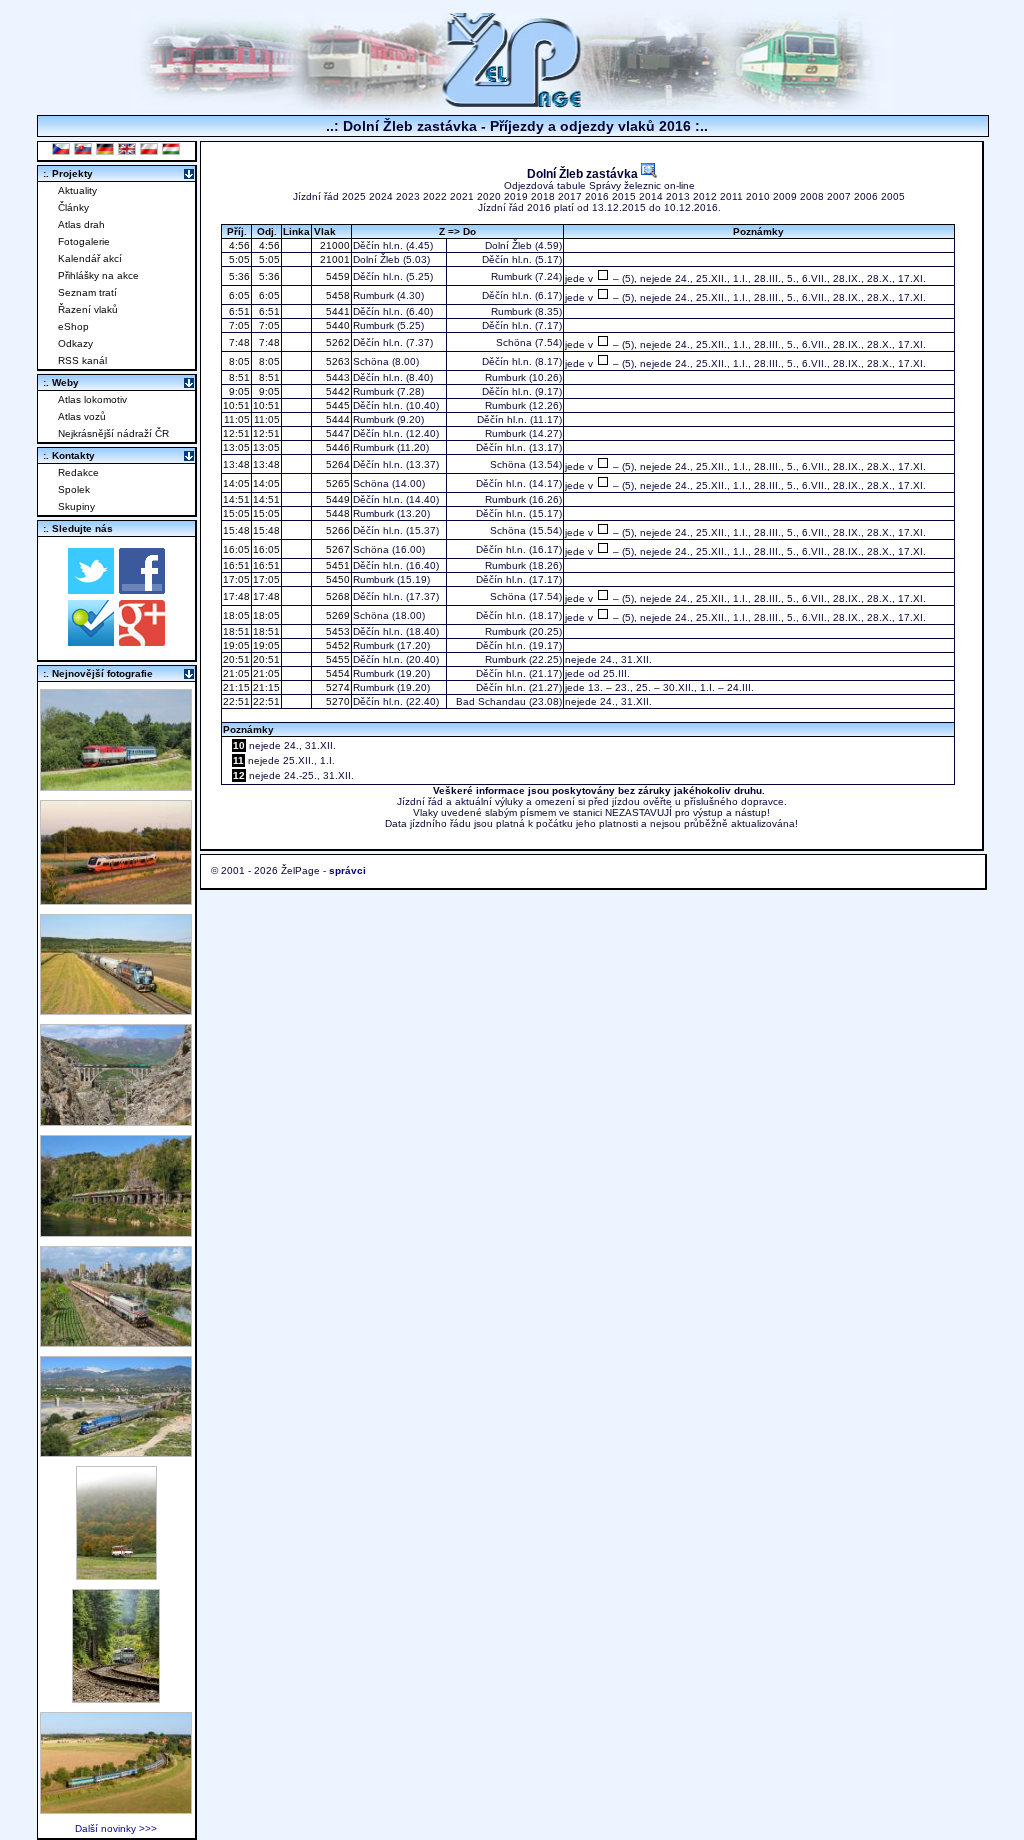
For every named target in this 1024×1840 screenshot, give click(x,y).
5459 (336, 276)
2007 (839, 196)
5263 (336, 361)
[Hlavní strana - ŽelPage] (512, 104)
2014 (651, 196)
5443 (336, 377)
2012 (705, 196)
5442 (336, 391)
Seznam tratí (87, 292)
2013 (678, 196)
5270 (336, 701)
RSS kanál (82, 360)
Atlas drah (81, 224)
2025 (354, 196)
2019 (516, 196)
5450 (336, 579)
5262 (336, 342)
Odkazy (75, 343)
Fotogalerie (84, 241)
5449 (336, 499)
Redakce (78, 472)
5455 (336, 659)
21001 (333, 259)
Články (73, 207)
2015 (624, 196)
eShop (73, 326)
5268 (336, 596)
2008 (812, 196)
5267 (336, 549)
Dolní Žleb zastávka (584, 173)
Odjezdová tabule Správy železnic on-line (599, 185)
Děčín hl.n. (378, 245)
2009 (785, 196)
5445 (336, 405)
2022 (435, 196)
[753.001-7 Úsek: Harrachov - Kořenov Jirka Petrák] (116, 1697)
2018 (543, 196)
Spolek (74, 489)
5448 (336, 513)
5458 (336, 295)
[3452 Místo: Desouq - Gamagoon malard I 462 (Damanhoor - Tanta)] (116, 1341)
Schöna (514, 342)
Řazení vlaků (88, 309)
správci (347, 870)
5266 (336, 530)
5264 (336, 464)
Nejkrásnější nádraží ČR (113, 433)
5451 (336, 565)
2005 (893, 196)
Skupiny (76, 506)
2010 (758, 196)
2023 (408, 196)
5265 (336, 483)
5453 (336, 631)
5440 (336, 325)
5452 (336, 645)
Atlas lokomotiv (92, 399)
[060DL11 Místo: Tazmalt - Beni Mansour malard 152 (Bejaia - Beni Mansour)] (116, 1451)
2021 (462, 196)
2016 (597, 196)
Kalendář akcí (90, 258)
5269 (336, 615)
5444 (336, 419)
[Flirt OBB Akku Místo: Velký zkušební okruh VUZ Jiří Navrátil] (116, 899)
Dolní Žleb (508, 245)
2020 (489, 196)
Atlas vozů (82, 416)
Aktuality (77, 190)
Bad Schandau (491, 701)
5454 (336, 673)
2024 (381, 196)
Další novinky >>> (116, 1828)
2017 (570, 196)
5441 (336, 311)
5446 (336, 447)
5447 (336, 433)
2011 (731, 196)
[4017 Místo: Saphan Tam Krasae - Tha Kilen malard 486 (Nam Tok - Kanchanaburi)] (116, 1231)
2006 (866, 196)
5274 (336, 687)
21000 (333, 245)
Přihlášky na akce (98, 275)
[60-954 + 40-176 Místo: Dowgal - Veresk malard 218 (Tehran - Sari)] (116, 1120)
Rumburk (511, 276)
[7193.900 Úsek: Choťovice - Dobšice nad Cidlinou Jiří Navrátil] (116, 1009)
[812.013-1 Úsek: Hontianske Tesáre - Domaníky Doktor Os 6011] (116, 1574)
